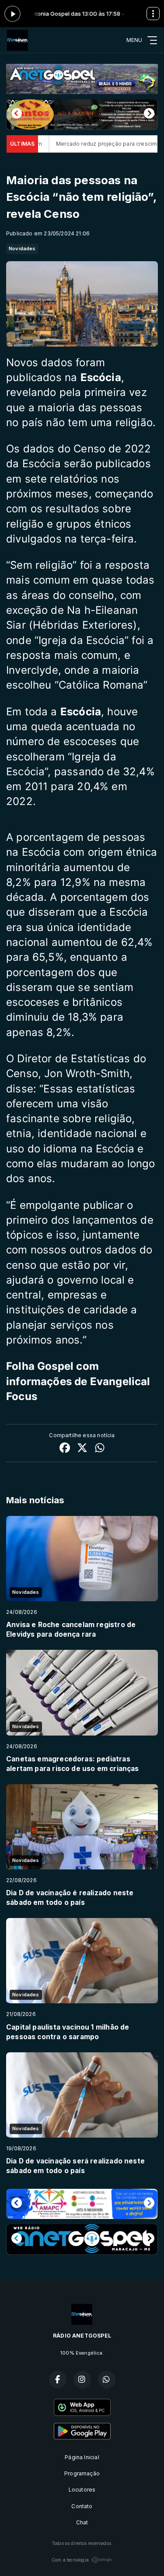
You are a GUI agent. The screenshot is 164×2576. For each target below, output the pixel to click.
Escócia (81, 712)
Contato (82, 2506)
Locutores (82, 2490)
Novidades (22, 248)
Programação (82, 2473)
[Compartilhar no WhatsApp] (100, 1449)
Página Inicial (82, 2457)
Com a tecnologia (70, 2560)
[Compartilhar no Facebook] (65, 1449)
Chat (82, 2522)
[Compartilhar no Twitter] (82, 1449)
